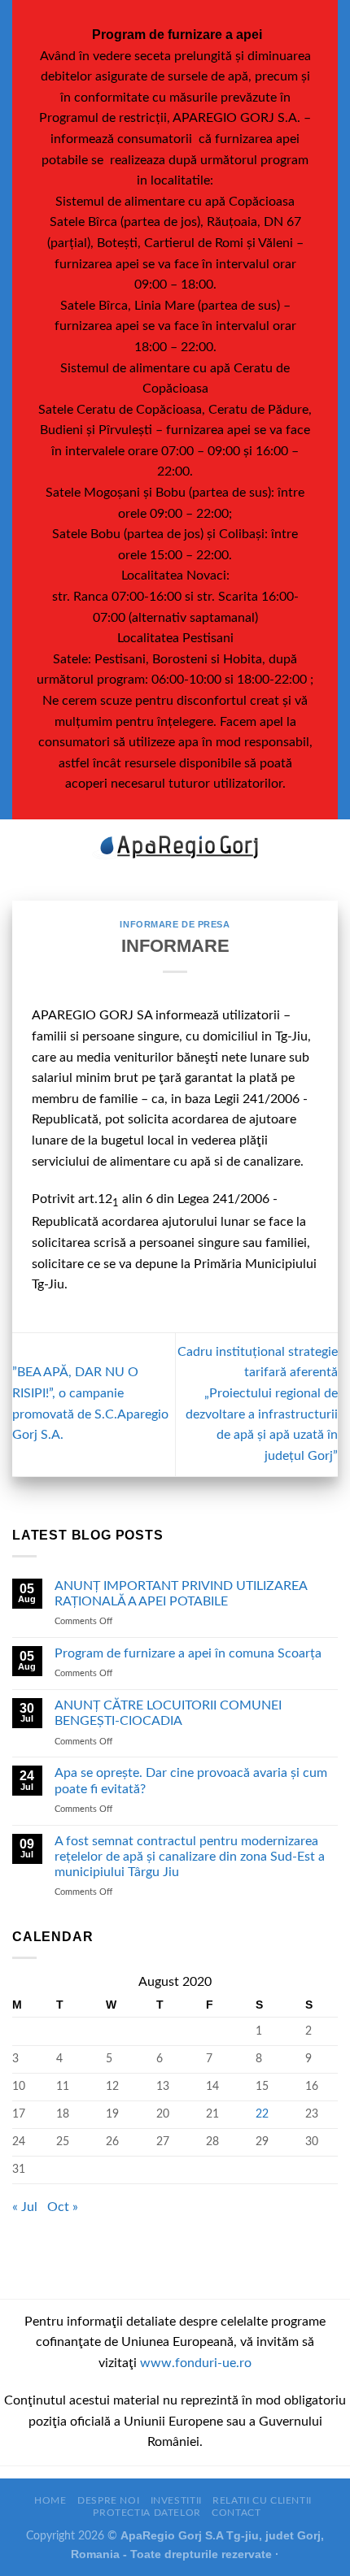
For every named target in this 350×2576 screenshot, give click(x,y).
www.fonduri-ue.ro (196, 2363)
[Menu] (22, 847)
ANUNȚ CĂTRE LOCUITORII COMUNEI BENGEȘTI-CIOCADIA (168, 1713)
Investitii (176, 2500)
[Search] (332, 848)
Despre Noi (108, 2500)
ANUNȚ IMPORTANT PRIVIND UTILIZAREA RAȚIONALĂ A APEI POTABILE (181, 1594)
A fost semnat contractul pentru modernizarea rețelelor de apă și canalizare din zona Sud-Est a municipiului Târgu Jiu (190, 1857)
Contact (236, 2513)
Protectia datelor (147, 2513)
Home (50, 2500)
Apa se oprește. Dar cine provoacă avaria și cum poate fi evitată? (191, 1781)
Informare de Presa (175, 924)
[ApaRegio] (175, 847)
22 (262, 2114)
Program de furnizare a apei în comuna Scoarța (188, 1653)
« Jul (25, 2207)
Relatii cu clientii (262, 2500)
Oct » (63, 2207)
